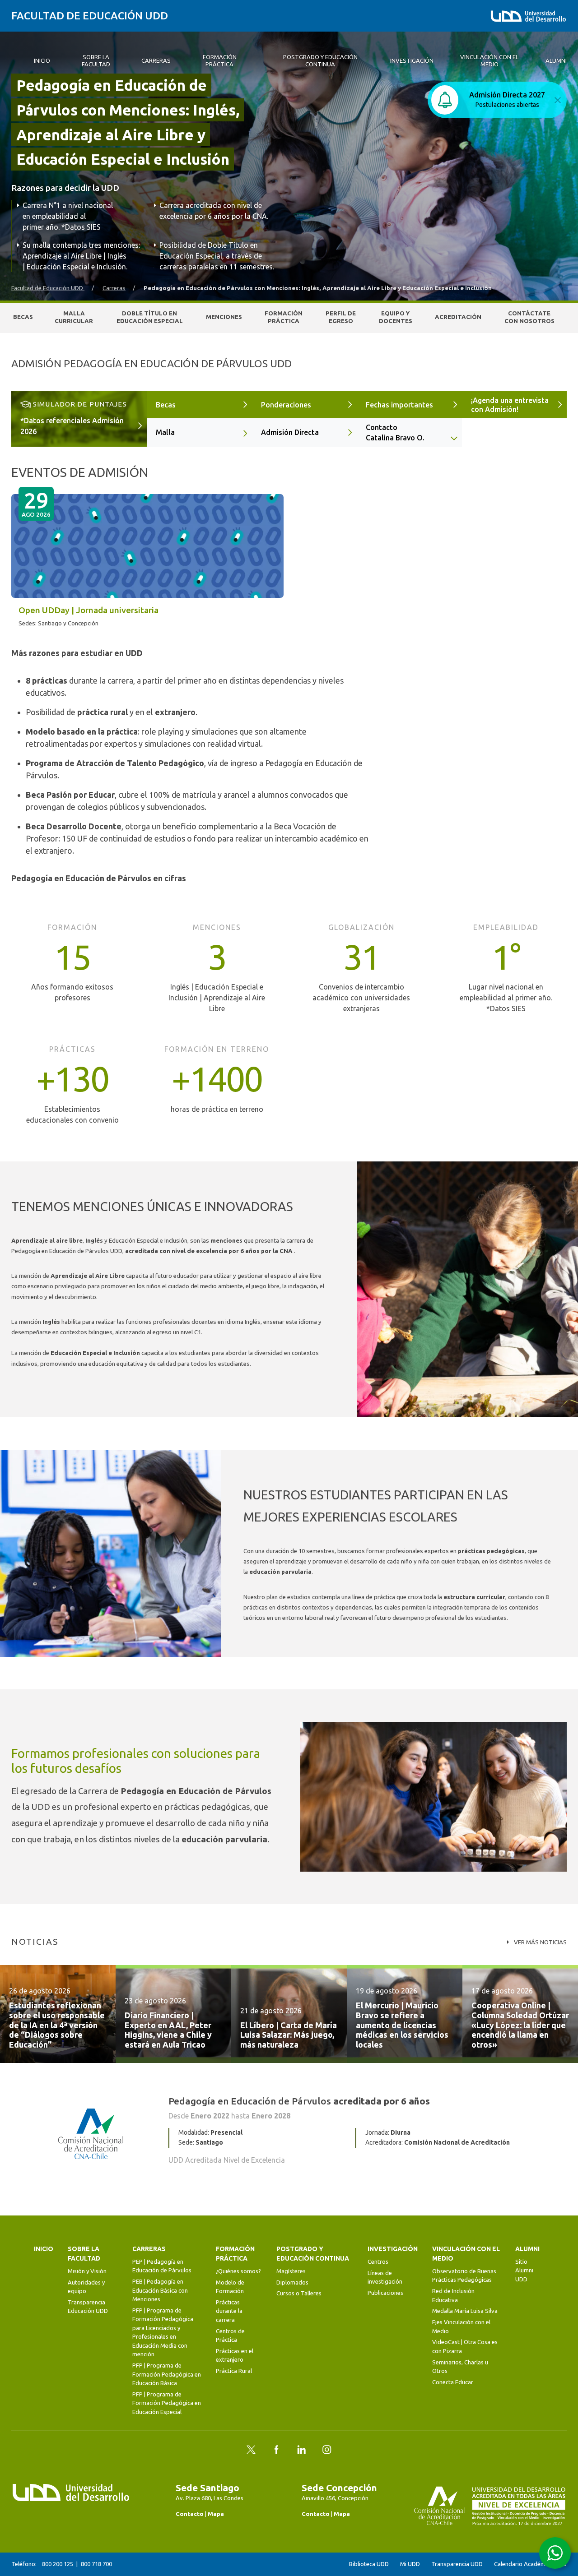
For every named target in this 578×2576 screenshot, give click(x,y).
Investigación (393, 2249)
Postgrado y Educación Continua (313, 2254)
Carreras (114, 288)
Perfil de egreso (341, 317)
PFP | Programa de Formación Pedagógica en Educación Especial (167, 2403)
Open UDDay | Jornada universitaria (89, 610)
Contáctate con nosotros (529, 317)
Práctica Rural (234, 2371)
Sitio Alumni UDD (524, 2270)
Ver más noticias (540, 1942)
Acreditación (458, 317)
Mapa (216, 2514)
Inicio (44, 2249)
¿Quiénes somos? (238, 2271)
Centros (378, 2262)
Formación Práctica (284, 317)
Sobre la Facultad (84, 2254)
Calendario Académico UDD (530, 2564)
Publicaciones (385, 2293)
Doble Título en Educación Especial (150, 317)
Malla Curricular (74, 317)
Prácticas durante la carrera (229, 2311)
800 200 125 (58, 2564)
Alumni (527, 2249)
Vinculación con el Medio (466, 2254)
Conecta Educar (453, 2382)
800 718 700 (96, 2564)
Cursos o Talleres (299, 2293)
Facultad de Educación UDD (90, 16)
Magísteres (291, 2271)
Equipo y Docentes (396, 317)
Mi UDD (410, 2564)
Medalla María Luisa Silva (465, 2311)
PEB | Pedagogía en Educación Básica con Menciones (160, 2290)
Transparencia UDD (457, 2564)
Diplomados (292, 2282)
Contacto (190, 2514)
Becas (23, 317)
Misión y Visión (87, 2271)
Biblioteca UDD (369, 2564)
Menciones (224, 317)
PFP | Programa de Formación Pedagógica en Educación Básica (167, 2374)
